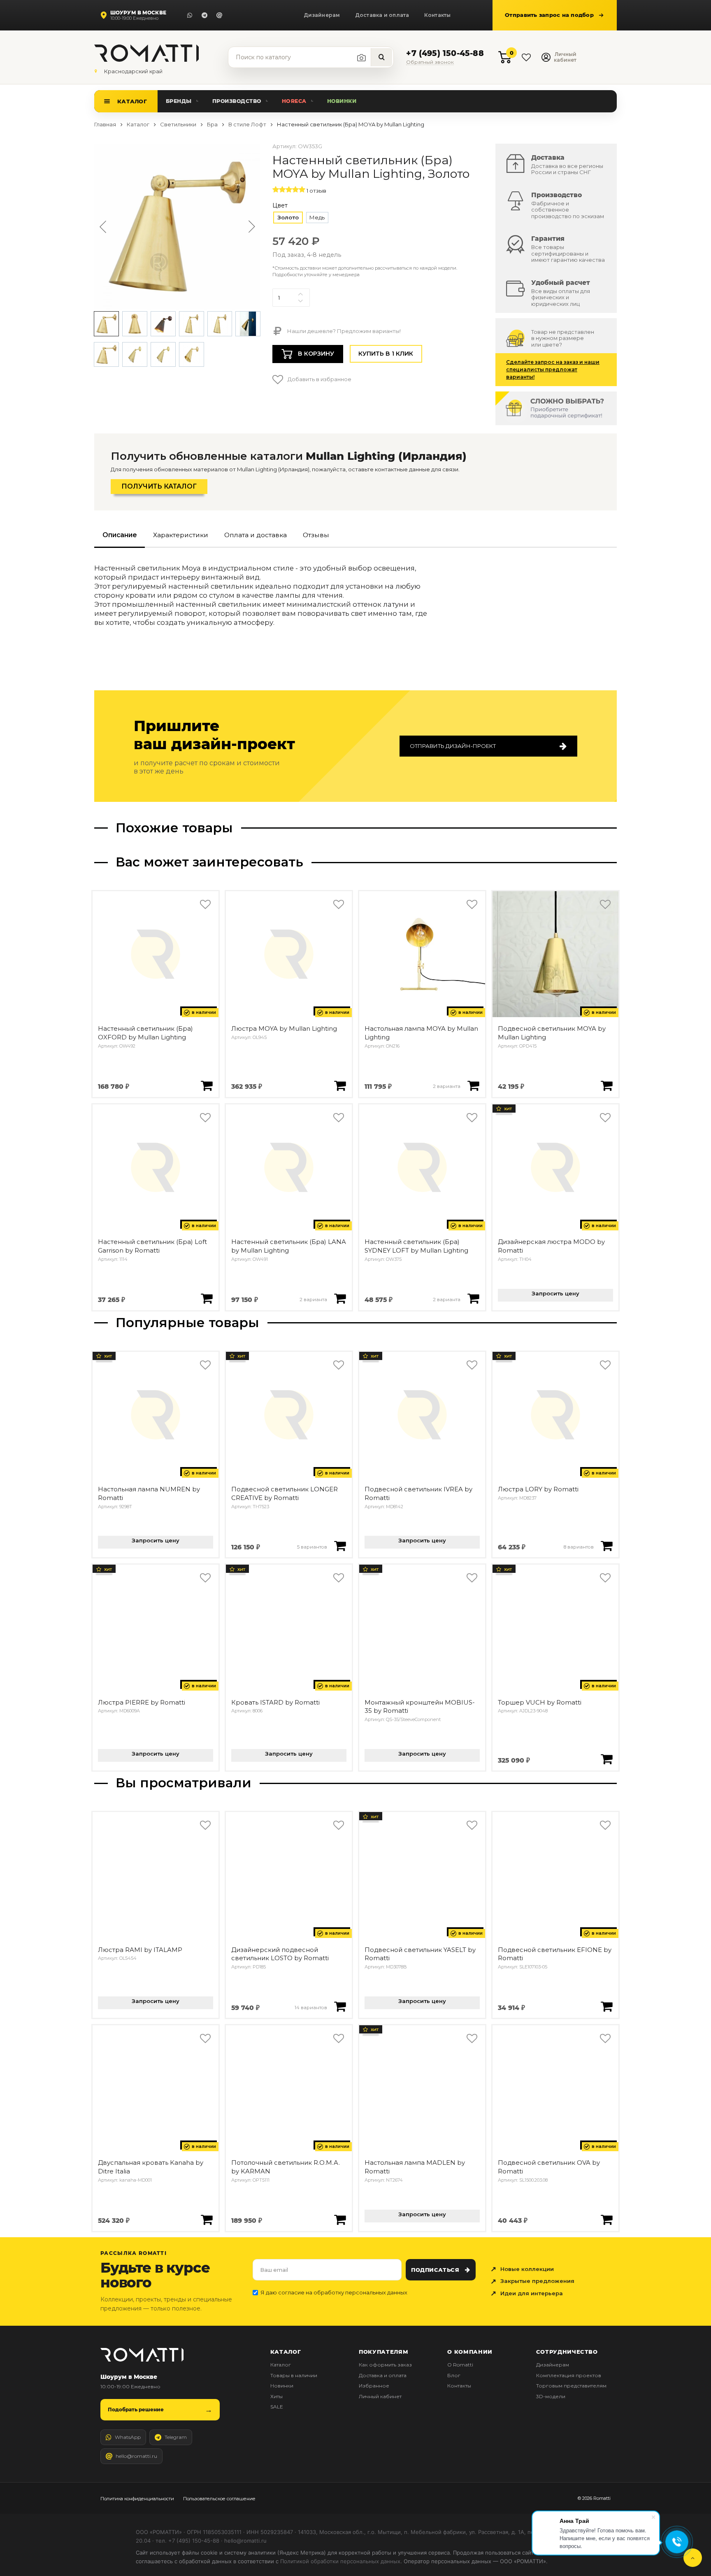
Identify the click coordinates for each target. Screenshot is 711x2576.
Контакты (438, 15)
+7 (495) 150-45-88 (445, 54)
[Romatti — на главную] (142, 2355)
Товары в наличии (294, 2375)
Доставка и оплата (382, 15)
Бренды (179, 101)
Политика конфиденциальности (137, 2499)
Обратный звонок (430, 62)
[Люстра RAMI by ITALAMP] (156, 1875)
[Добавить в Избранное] (205, 905)
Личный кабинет (380, 2396)
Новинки (342, 101)
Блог (454, 2375)
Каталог (132, 101)
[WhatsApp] (190, 15)
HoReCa (294, 101)
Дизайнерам (322, 15)
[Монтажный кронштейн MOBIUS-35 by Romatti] (422, 1628)
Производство (237, 101)
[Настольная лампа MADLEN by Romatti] (422, 2088)
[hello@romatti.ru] (219, 15)
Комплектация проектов (569, 2375)
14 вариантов (311, 2008)
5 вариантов (312, 1547)
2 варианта (447, 1086)
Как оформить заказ (385, 2365)
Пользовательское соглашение (219, 2499)
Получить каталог (159, 486)
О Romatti (460, 2365)
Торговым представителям (571, 2386)
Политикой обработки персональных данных (340, 2561)
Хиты (276, 2396)
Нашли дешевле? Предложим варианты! (343, 331)
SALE (277, 2407)
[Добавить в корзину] (207, 1085)
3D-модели (551, 2396)
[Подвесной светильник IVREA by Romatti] (422, 1415)
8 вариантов (579, 1547)
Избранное (374, 2386)
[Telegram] (204, 15)
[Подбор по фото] (362, 58)
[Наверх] (693, 2558)
